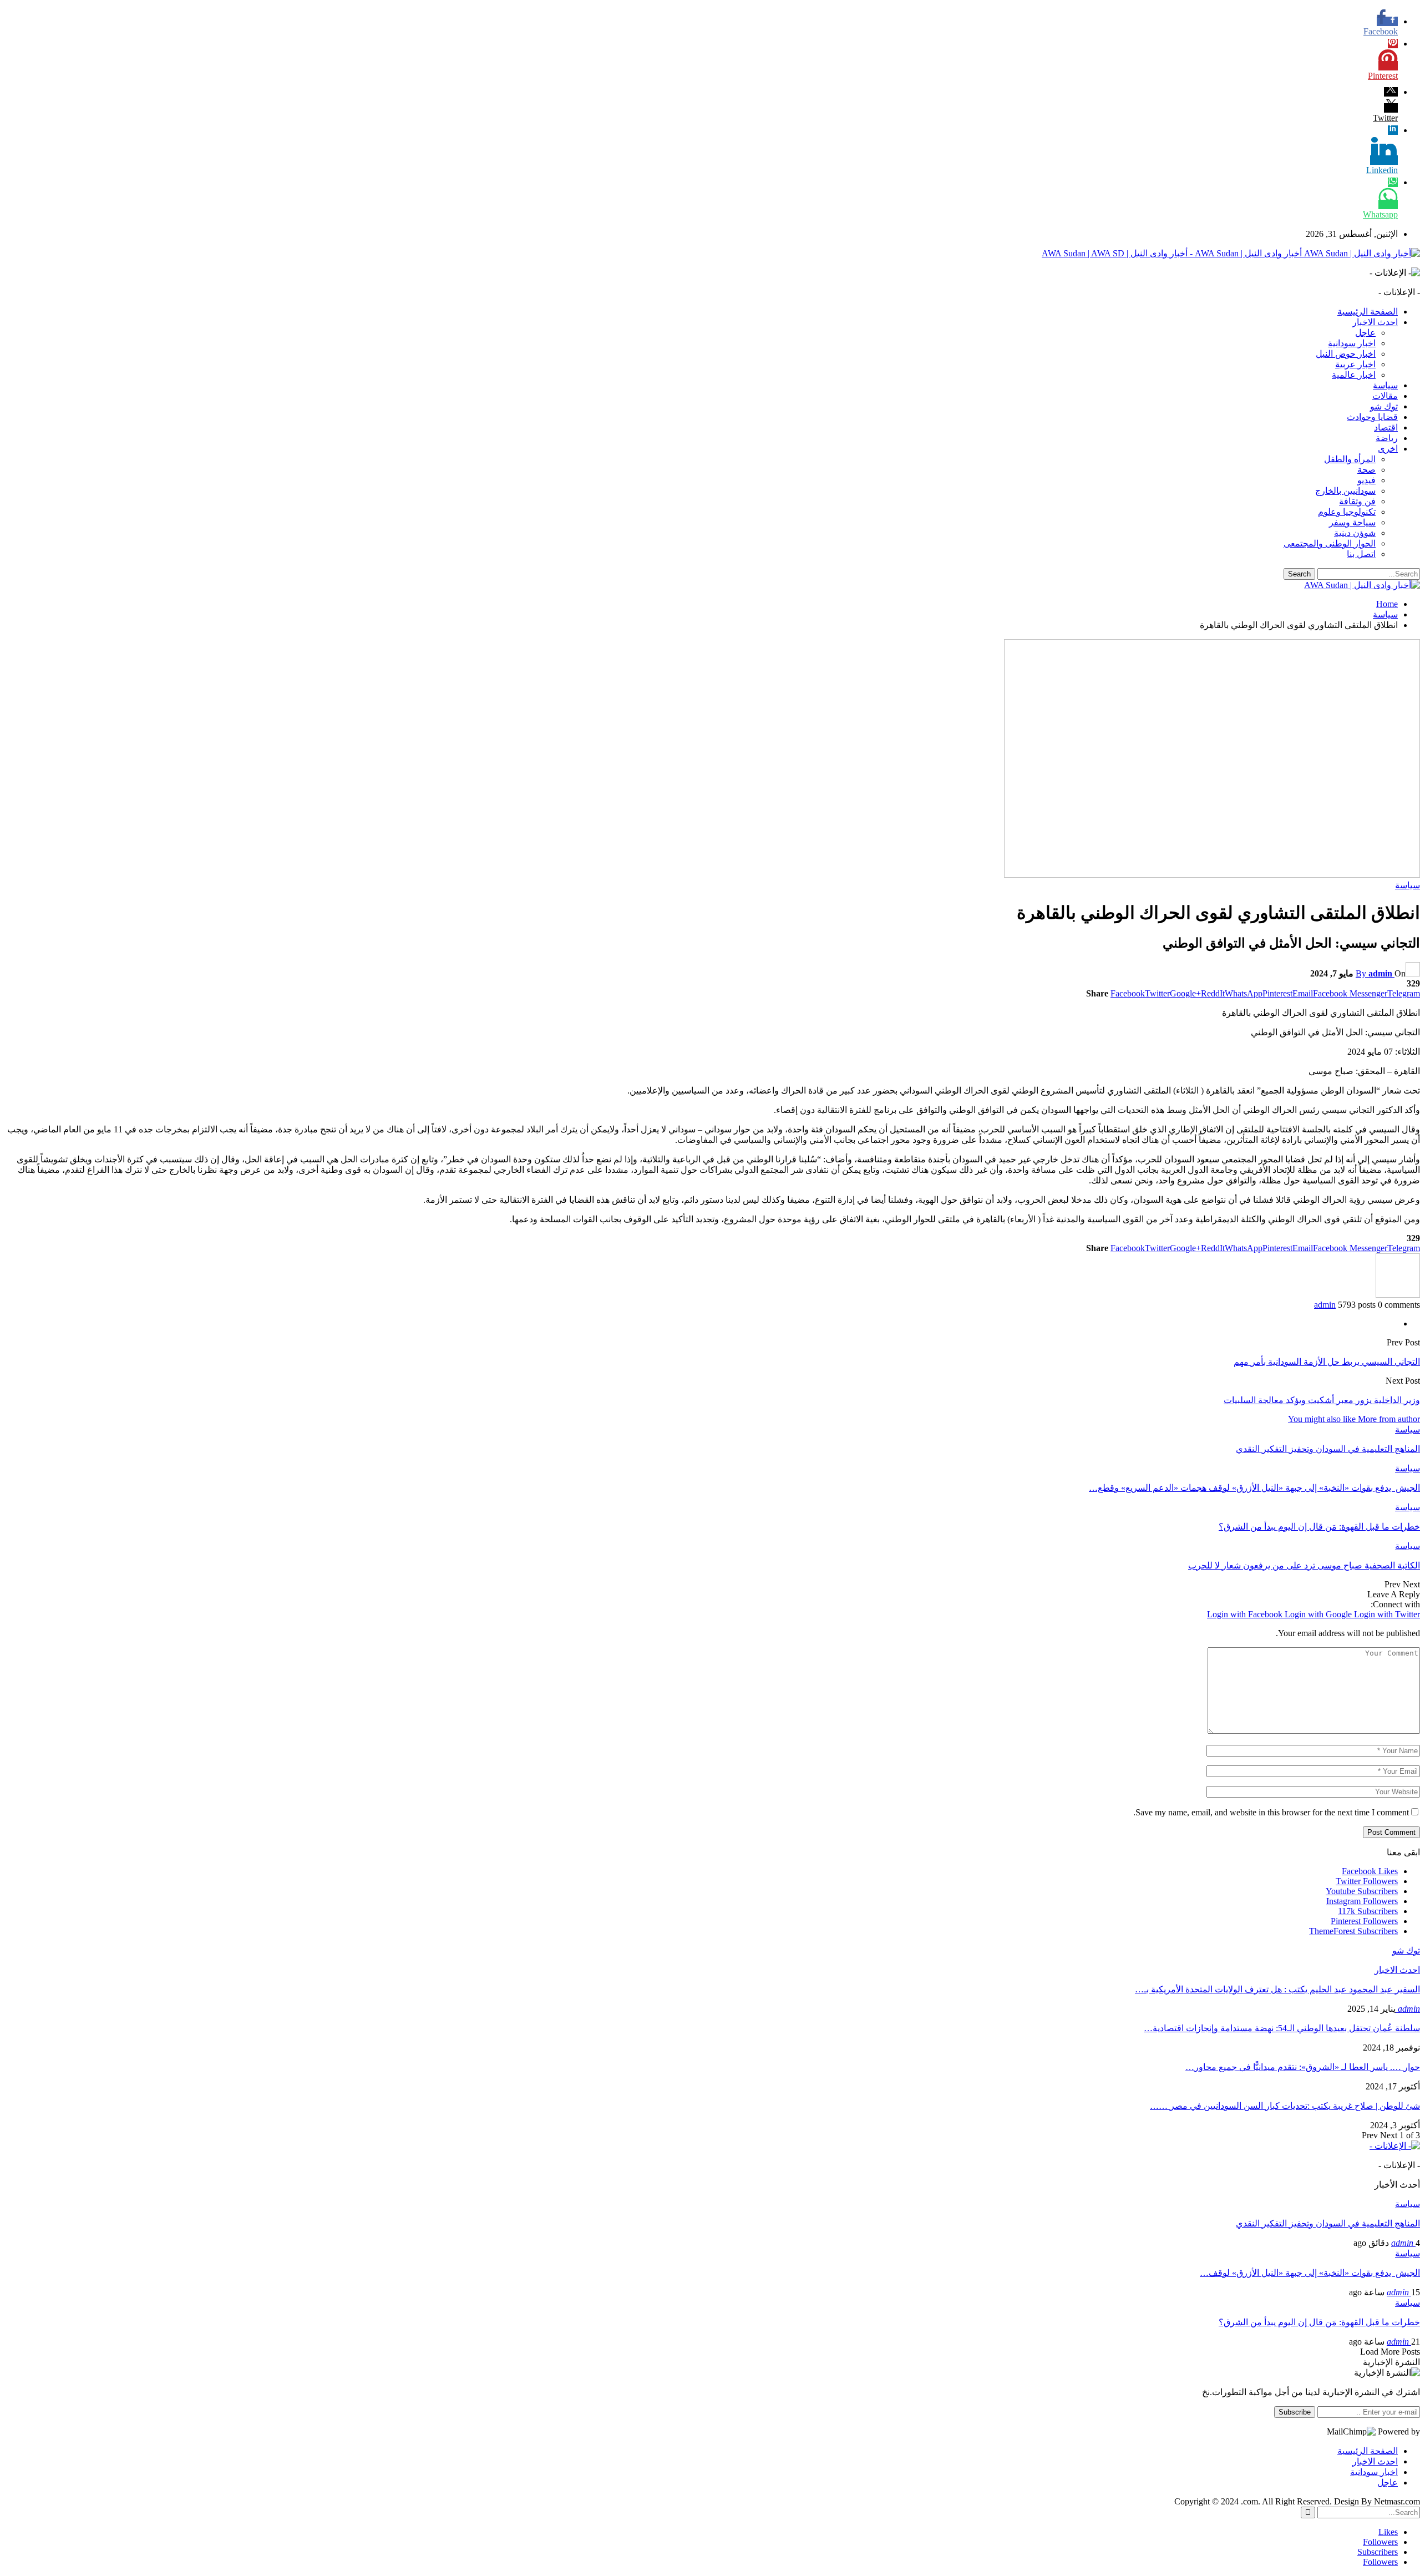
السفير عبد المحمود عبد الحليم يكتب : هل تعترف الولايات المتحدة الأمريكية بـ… (1277, 1989)
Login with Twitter (1387, 1614)
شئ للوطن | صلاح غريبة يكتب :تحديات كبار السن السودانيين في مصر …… (1285, 2106)
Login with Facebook (1246, 1614)
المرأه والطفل (1350, 459)
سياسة (1385, 385)
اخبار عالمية (1354, 375)
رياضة (1387, 438)
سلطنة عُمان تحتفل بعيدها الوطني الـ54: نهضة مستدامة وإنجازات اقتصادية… (1282, 2028)
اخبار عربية (1355, 364)
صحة (1366, 470)
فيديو (1366, 480)
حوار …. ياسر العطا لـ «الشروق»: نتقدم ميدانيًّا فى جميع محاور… (1303, 2067)
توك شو (1384, 406)
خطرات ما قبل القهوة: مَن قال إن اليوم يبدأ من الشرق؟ (1319, 2322)
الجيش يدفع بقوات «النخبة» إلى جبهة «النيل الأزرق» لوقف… (1310, 2273)
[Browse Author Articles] (1398, 1295)
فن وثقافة (1357, 501)
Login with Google (1319, 1614)
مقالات (1385, 396)
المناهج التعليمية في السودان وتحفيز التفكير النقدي (1328, 2223)
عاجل (1365, 333)
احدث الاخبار (1375, 322)
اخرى (1388, 449)
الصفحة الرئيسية (1368, 312)
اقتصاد (1386, 427)
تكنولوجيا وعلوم (1347, 512)
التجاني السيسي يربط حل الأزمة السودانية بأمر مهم (1327, 1362)
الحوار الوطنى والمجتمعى (1330, 543)
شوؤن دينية (1355, 533)
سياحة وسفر (1352, 522)
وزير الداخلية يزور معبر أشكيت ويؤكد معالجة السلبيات (1322, 1400)
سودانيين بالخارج (1345, 491)
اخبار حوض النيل (1346, 354)
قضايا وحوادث (1372, 417)
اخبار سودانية (1352, 343)
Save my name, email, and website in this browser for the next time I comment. (1271, 1812)
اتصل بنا (1361, 554)
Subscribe (1295, 2412)
